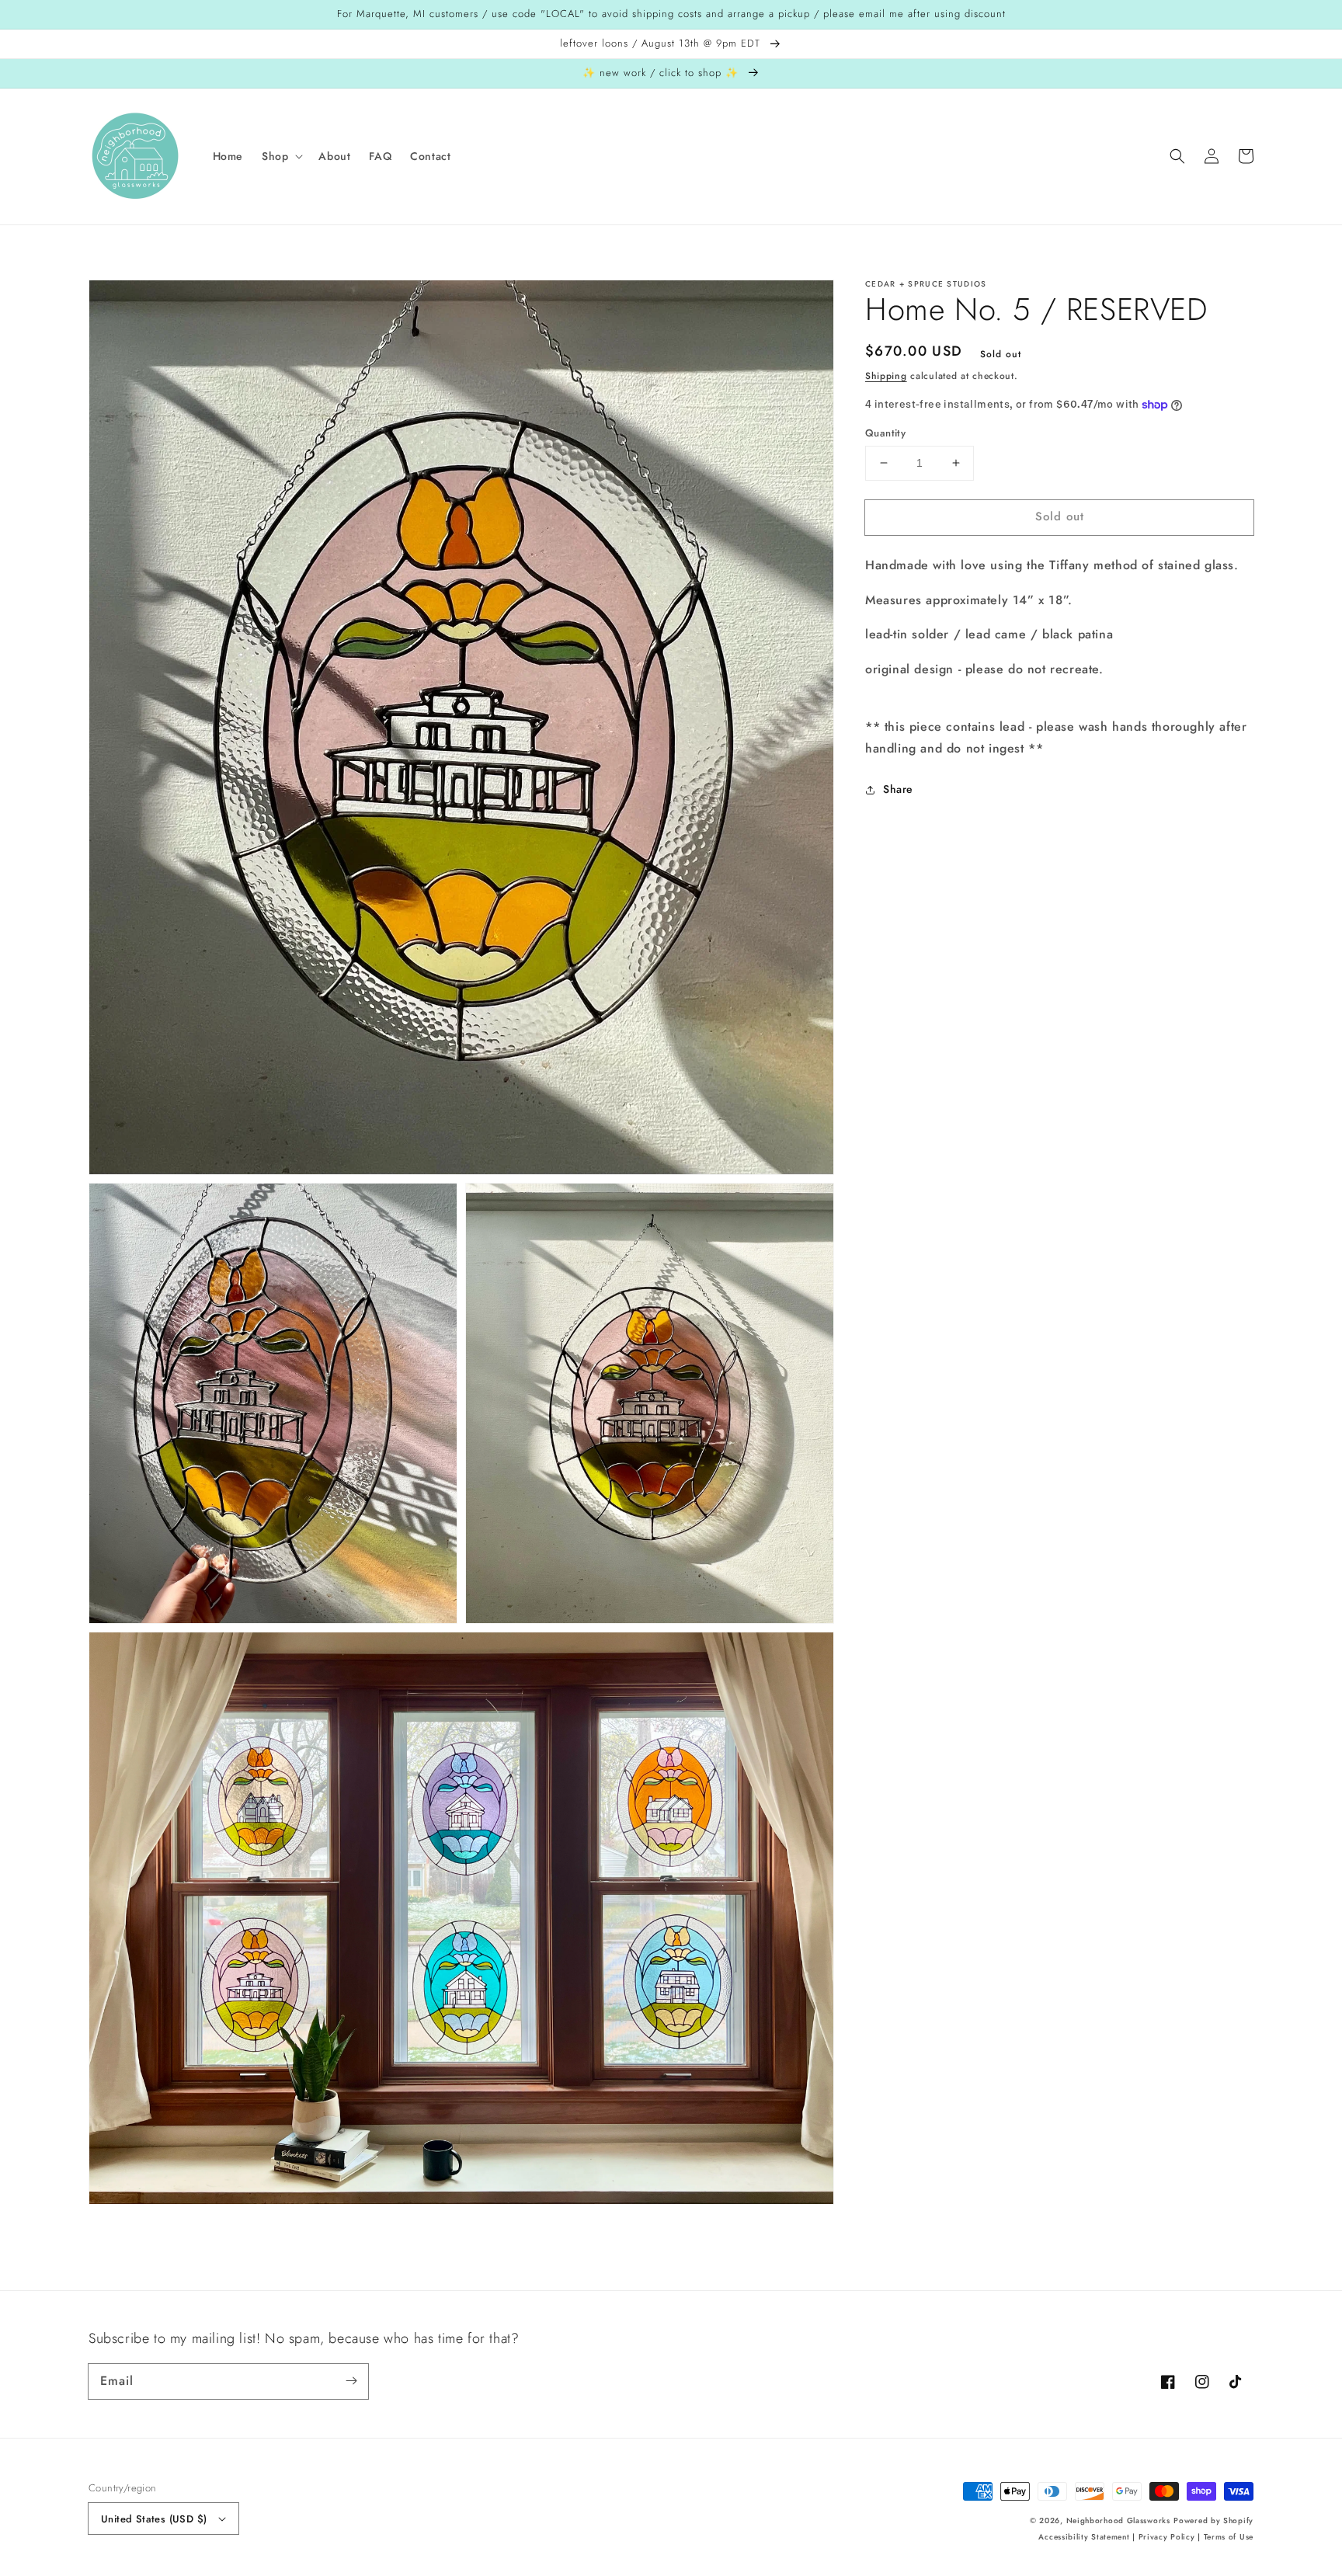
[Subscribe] (351, 2381)
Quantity (885, 433)
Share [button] (898, 789)
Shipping (886, 376)
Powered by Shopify (1213, 2520)
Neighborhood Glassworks (1118, 2520)
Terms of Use (1229, 2537)
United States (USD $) (154, 2519)
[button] (281, 156)
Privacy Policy (1167, 2537)
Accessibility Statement (1084, 2537)
